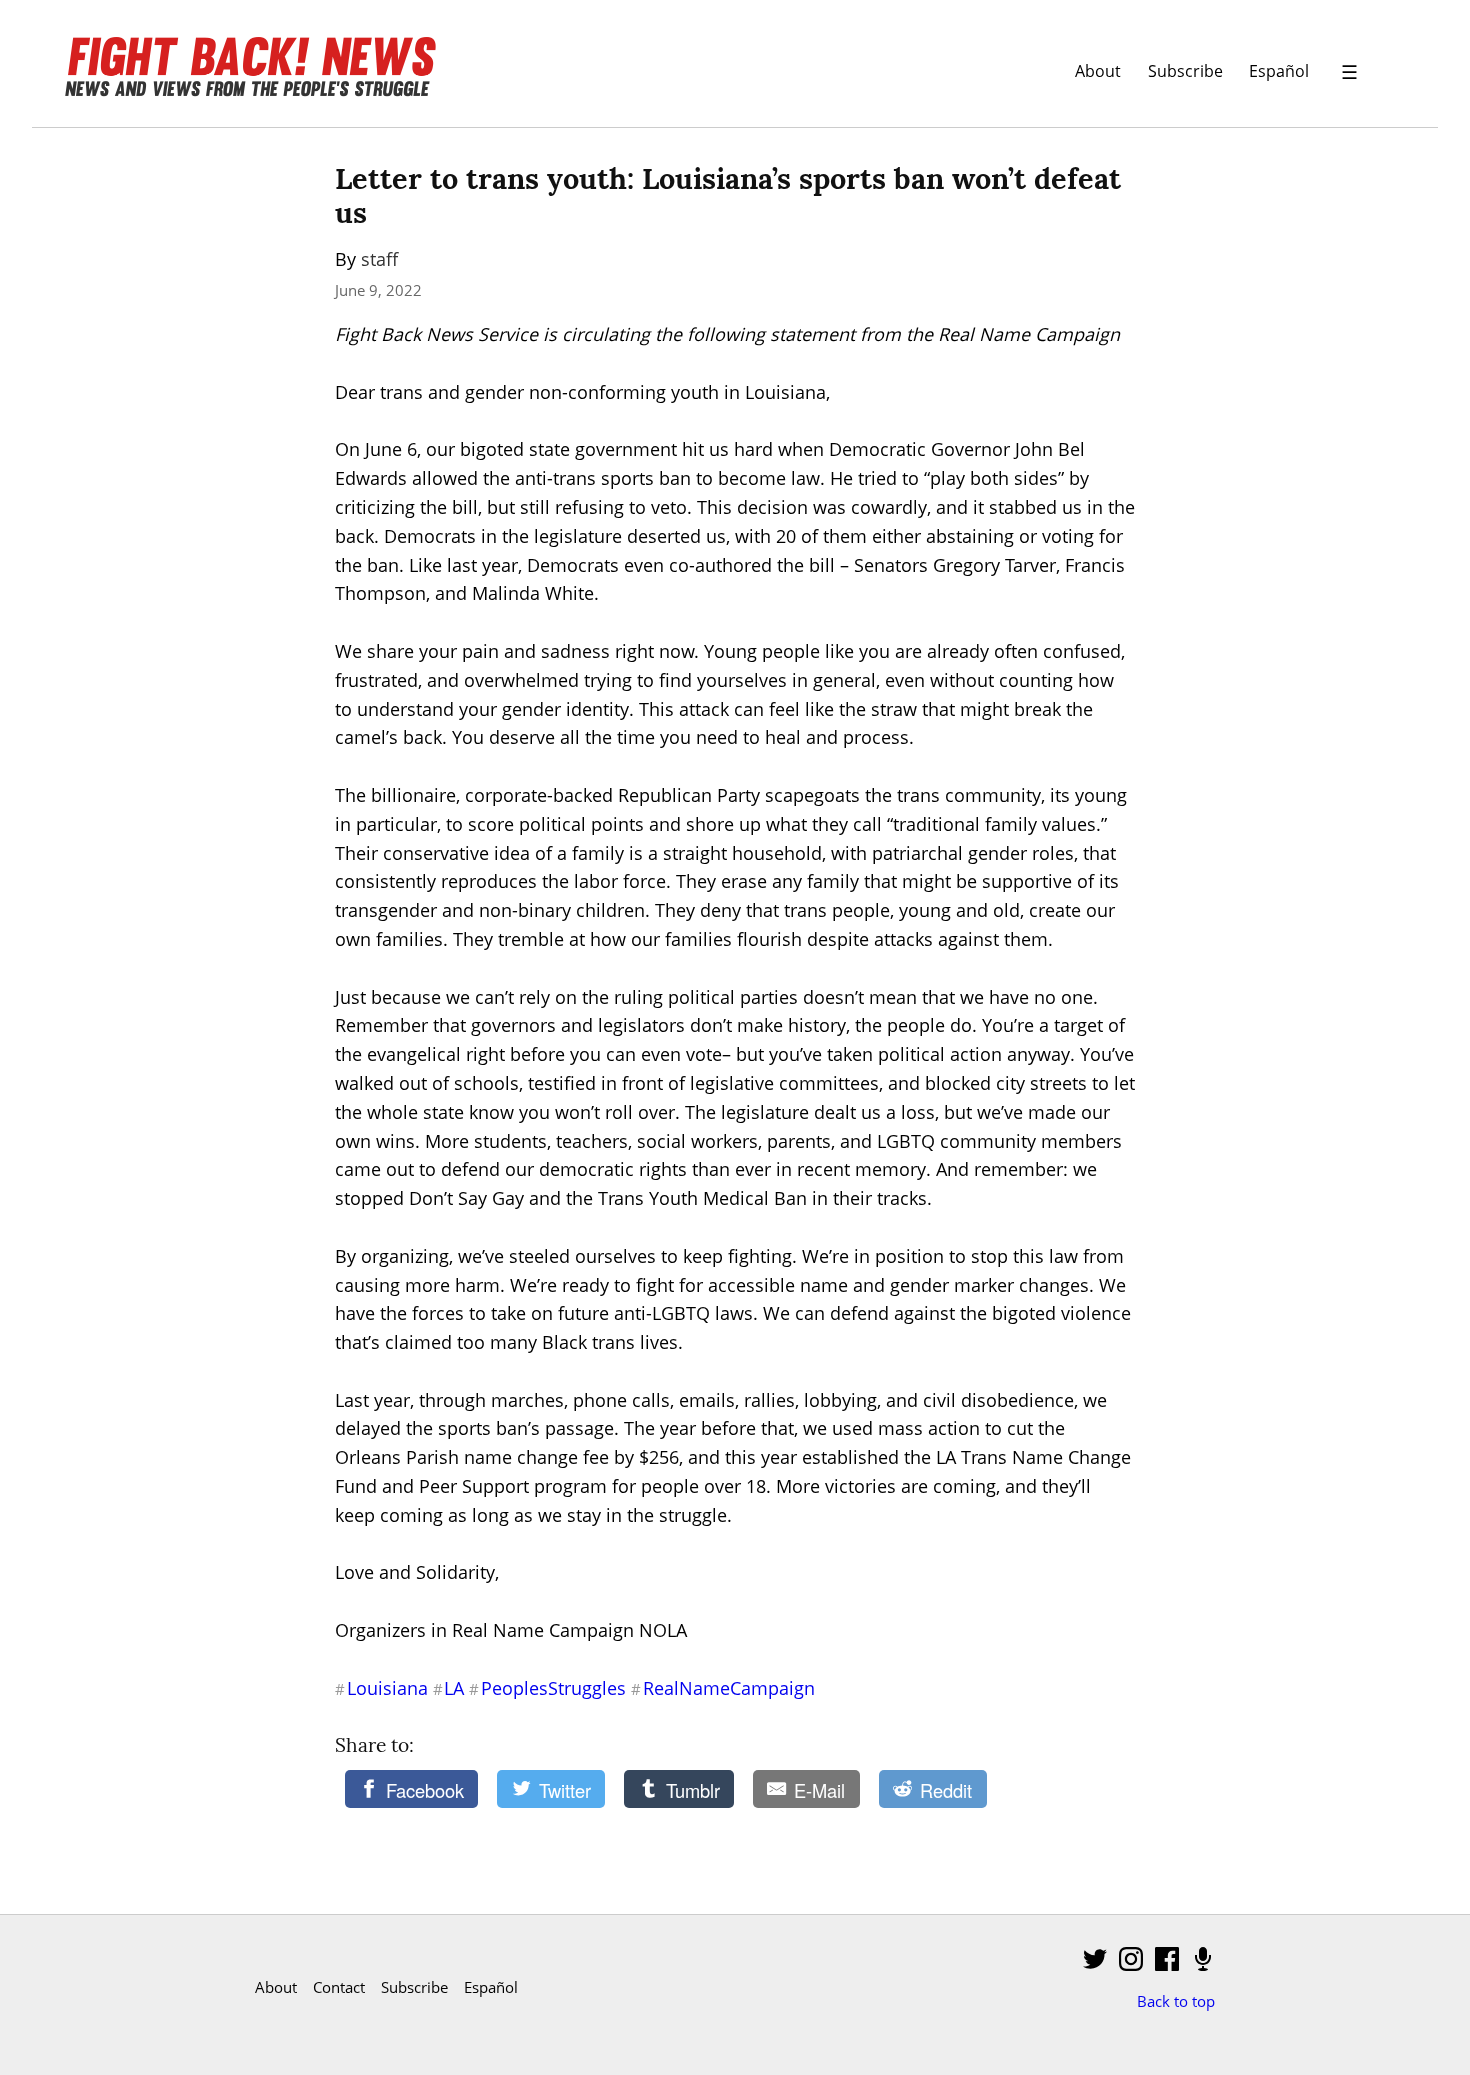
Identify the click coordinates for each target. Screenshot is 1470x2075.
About (1098, 70)
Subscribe (1185, 70)
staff (379, 259)
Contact (339, 1987)
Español (1279, 70)
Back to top (1176, 2001)
